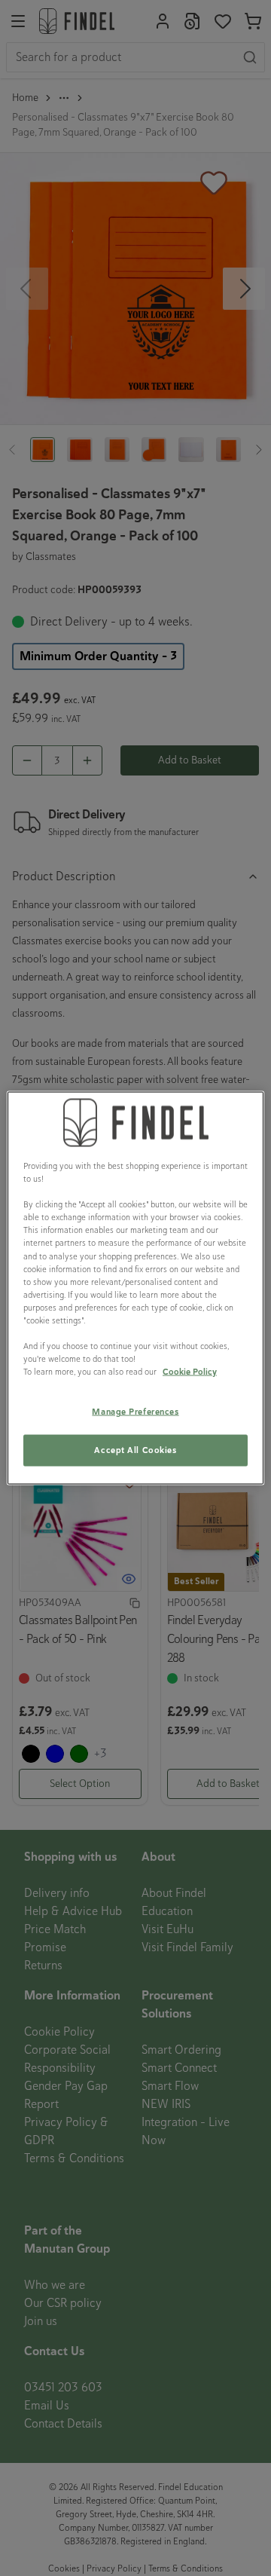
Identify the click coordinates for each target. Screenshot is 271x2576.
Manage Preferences (135, 1412)
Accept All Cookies (135, 1450)
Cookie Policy (190, 1372)
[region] (135, 1288)
